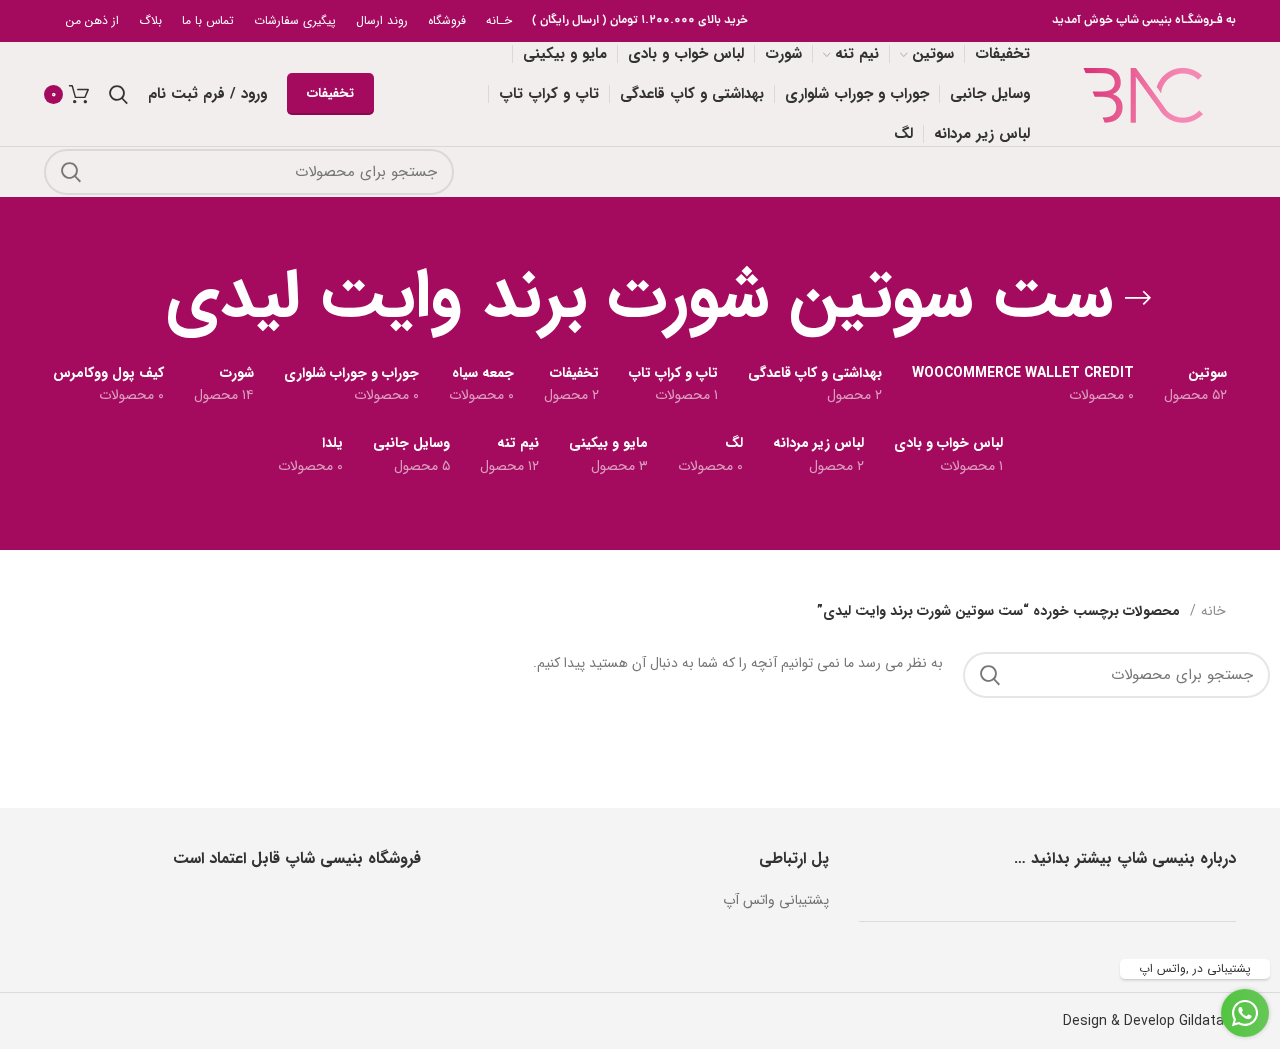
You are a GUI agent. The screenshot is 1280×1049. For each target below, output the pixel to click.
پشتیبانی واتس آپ (776, 900)
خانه (1213, 611)
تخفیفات (330, 93)
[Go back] (1138, 298)
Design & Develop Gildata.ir (1149, 1021)
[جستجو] (71, 172)
